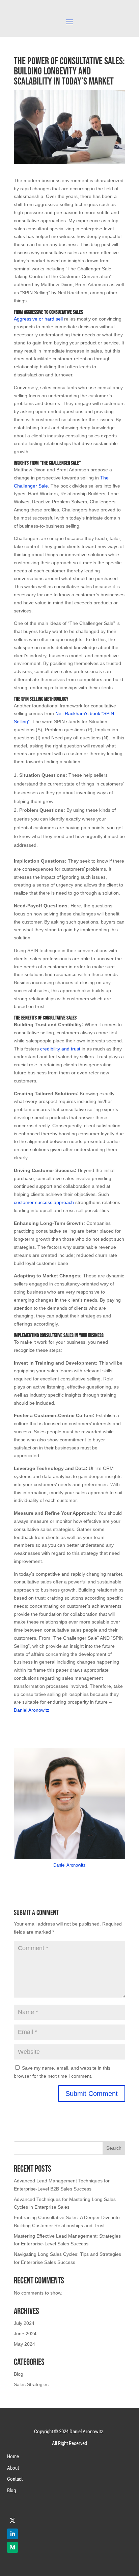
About (13, 2468)
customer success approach (44, 1202)
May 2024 (24, 2344)
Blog (19, 2374)
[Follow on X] (12, 2520)
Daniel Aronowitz (32, 1710)
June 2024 (25, 2334)
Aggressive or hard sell (38, 319)
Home (13, 2456)
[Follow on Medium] (12, 2547)
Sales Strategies (31, 2384)
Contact (15, 2479)
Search (114, 2148)
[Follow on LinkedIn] (12, 2534)
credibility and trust (60, 1049)
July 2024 (24, 2323)
